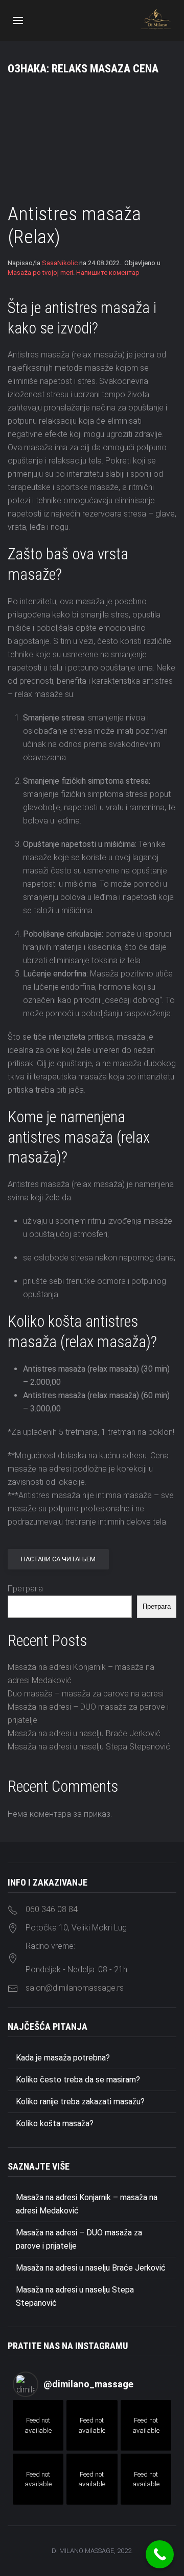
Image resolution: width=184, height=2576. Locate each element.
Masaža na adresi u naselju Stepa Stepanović (89, 1747)
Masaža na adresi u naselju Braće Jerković (84, 1733)
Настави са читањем (58, 1559)
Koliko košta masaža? (55, 2123)
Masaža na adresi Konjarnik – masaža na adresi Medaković (87, 2204)
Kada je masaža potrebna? (63, 2058)
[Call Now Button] (160, 2554)
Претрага (25, 1589)
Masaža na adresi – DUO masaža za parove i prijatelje (79, 2239)
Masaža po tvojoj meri (40, 273)
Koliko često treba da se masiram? (78, 2080)
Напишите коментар (108, 273)
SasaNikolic (60, 263)
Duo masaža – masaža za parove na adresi (86, 1694)
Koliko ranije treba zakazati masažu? (80, 2102)
